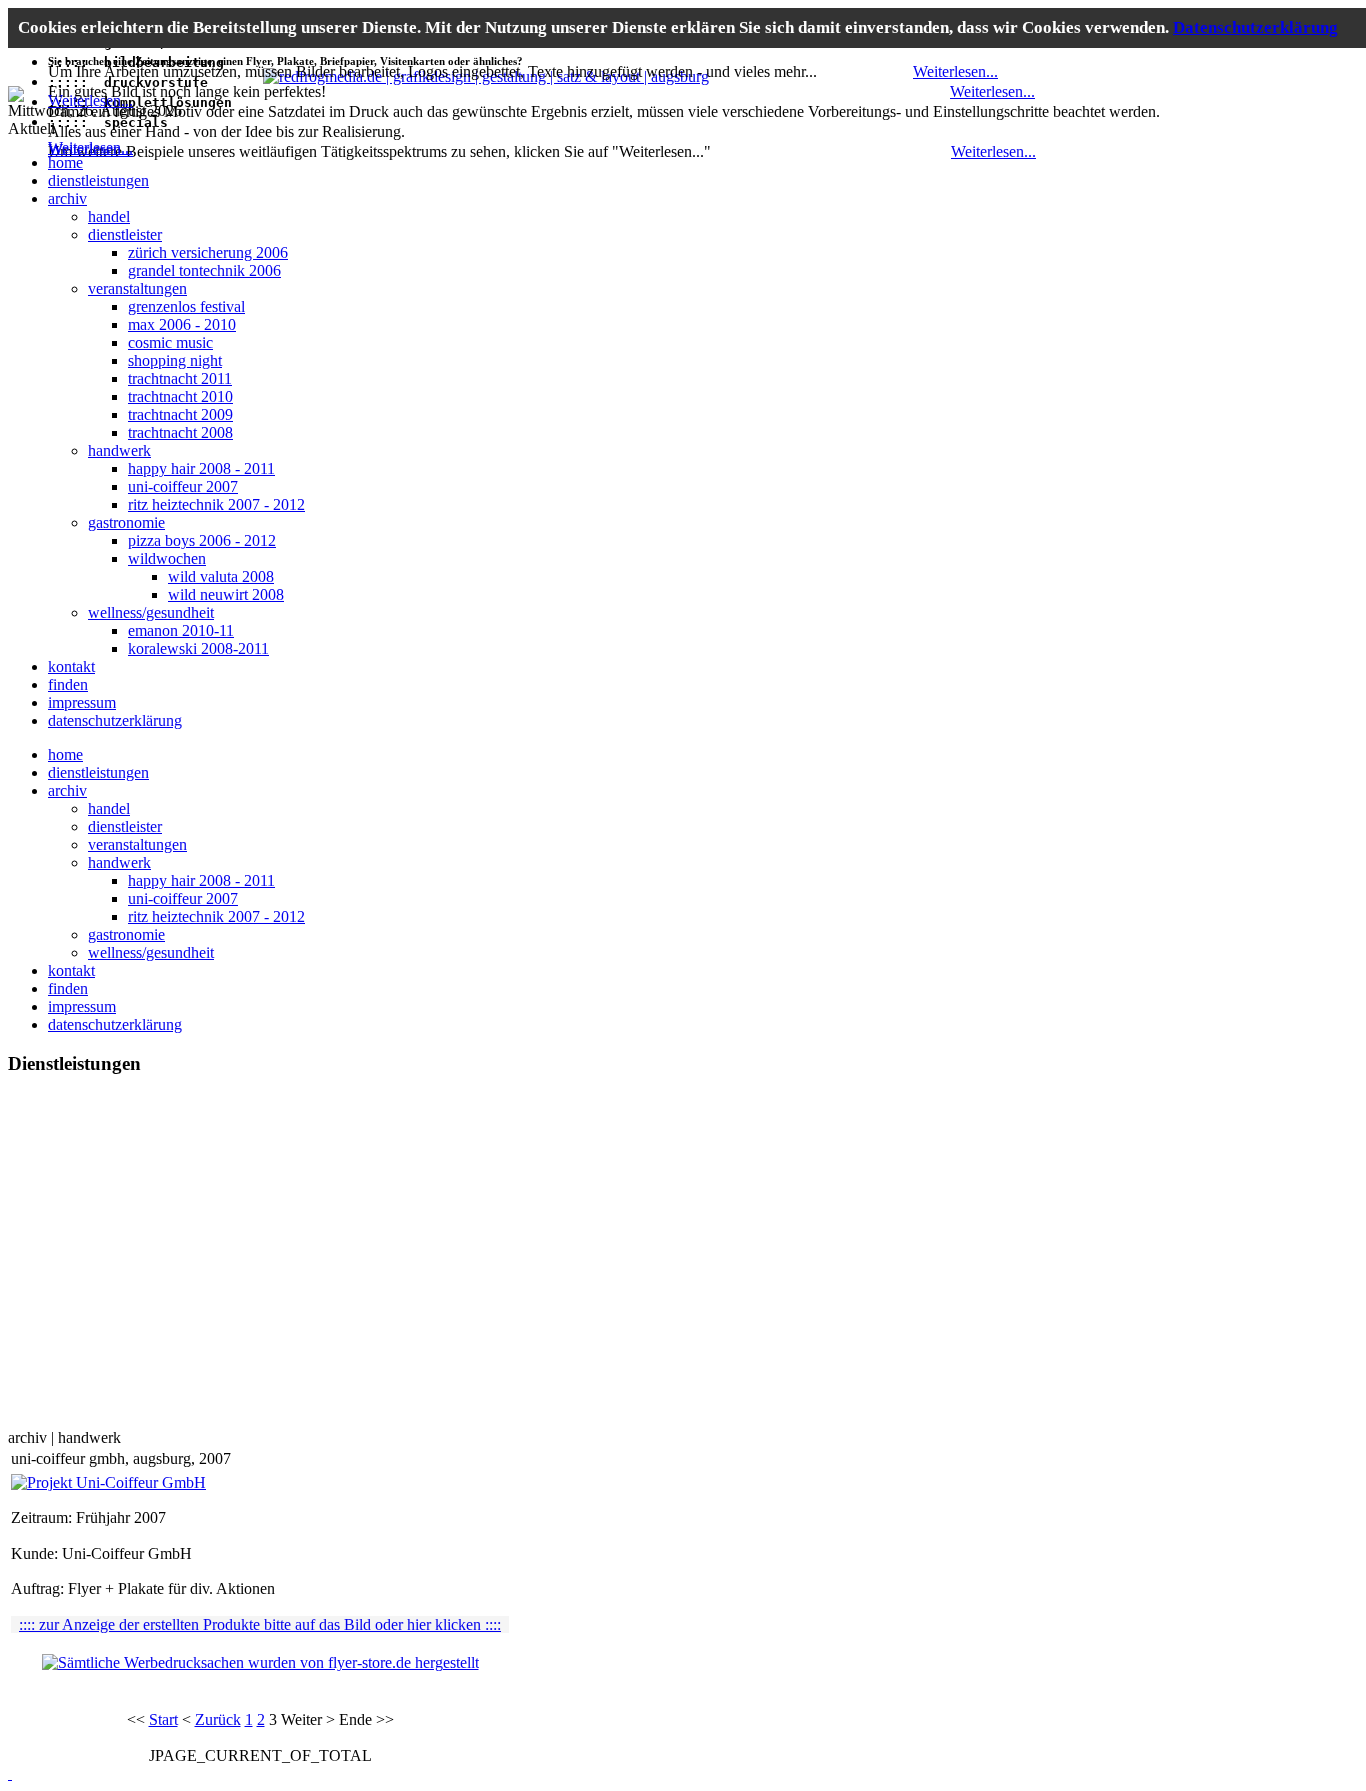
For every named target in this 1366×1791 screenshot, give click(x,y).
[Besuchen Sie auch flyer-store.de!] (16, 96)
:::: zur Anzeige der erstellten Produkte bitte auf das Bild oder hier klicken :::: (260, 1624)
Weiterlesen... (90, 100)
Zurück (218, 1719)
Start (163, 1719)
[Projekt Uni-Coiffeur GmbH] (108, 1482)
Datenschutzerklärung (1255, 27)
